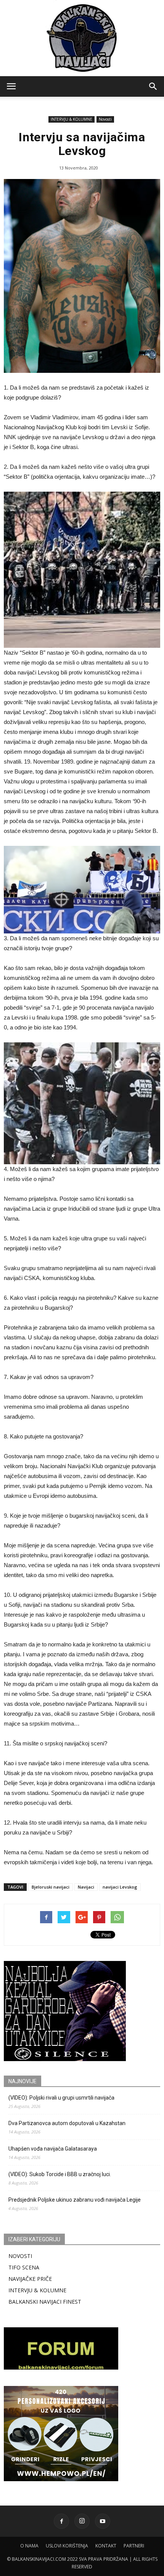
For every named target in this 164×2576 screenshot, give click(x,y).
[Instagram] (82, 2521)
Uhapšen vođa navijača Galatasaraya (53, 2149)
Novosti (105, 119)
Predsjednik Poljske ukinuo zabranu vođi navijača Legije (75, 2200)
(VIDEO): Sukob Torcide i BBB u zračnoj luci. (60, 2174)
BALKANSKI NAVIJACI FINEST (45, 2302)
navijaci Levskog (120, 1887)
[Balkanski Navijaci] (82, 38)
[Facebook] (61, 2521)
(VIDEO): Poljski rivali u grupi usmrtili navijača (61, 2098)
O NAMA (29, 2546)
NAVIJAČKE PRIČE (30, 2279)
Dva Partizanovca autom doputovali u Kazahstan (67, 2123)
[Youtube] (103, 2521)
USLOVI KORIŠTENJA (67, 2546)
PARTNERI (134, 2546)
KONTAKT (106, 2546)
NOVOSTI (20, 2256)
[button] (153, 86)
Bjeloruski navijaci (51, 1887)
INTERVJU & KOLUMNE (72, 119)
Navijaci (86, 1887)
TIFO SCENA (24, 2267)
